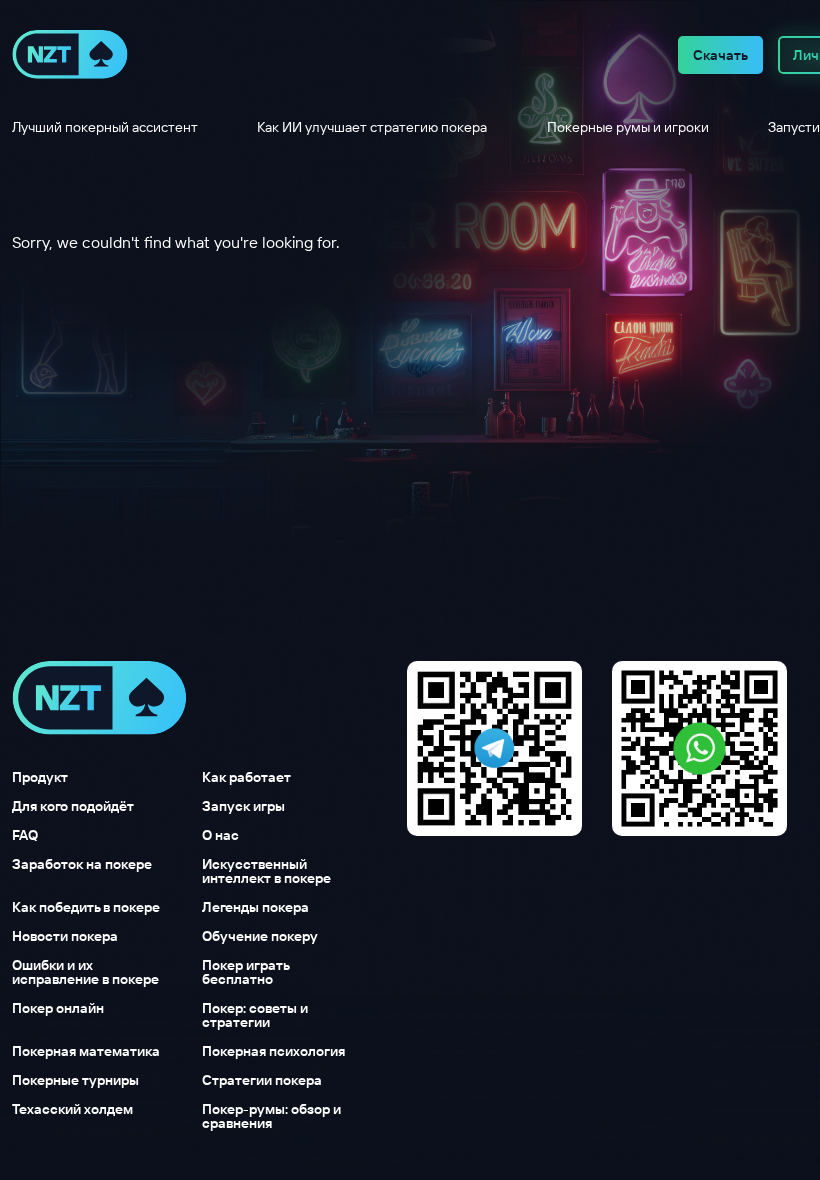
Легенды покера (255, 907)
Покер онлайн (58, 1009)
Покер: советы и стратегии (255, 1015)
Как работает (246, 777)
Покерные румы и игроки (628, 127)
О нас (220, 835)
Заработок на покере (82, 865)
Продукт (40, 777)
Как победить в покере (86, 907)
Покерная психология (273, 1051)
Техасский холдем (72, 1110)
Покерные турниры (75, 1080)
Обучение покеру (260, 936)
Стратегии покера (262, 1080)
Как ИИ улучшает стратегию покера (372, 127)
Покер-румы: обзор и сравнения (271, 1116)
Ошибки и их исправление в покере (85, 972)
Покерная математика (86, 1051)
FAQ (25, 835)
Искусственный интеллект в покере (266, 871)
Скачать (720, 55)
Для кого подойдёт (73, 806)
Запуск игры (243, 806)
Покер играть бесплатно (245, 972)
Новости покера (65, 936)
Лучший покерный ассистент (105, 127)
